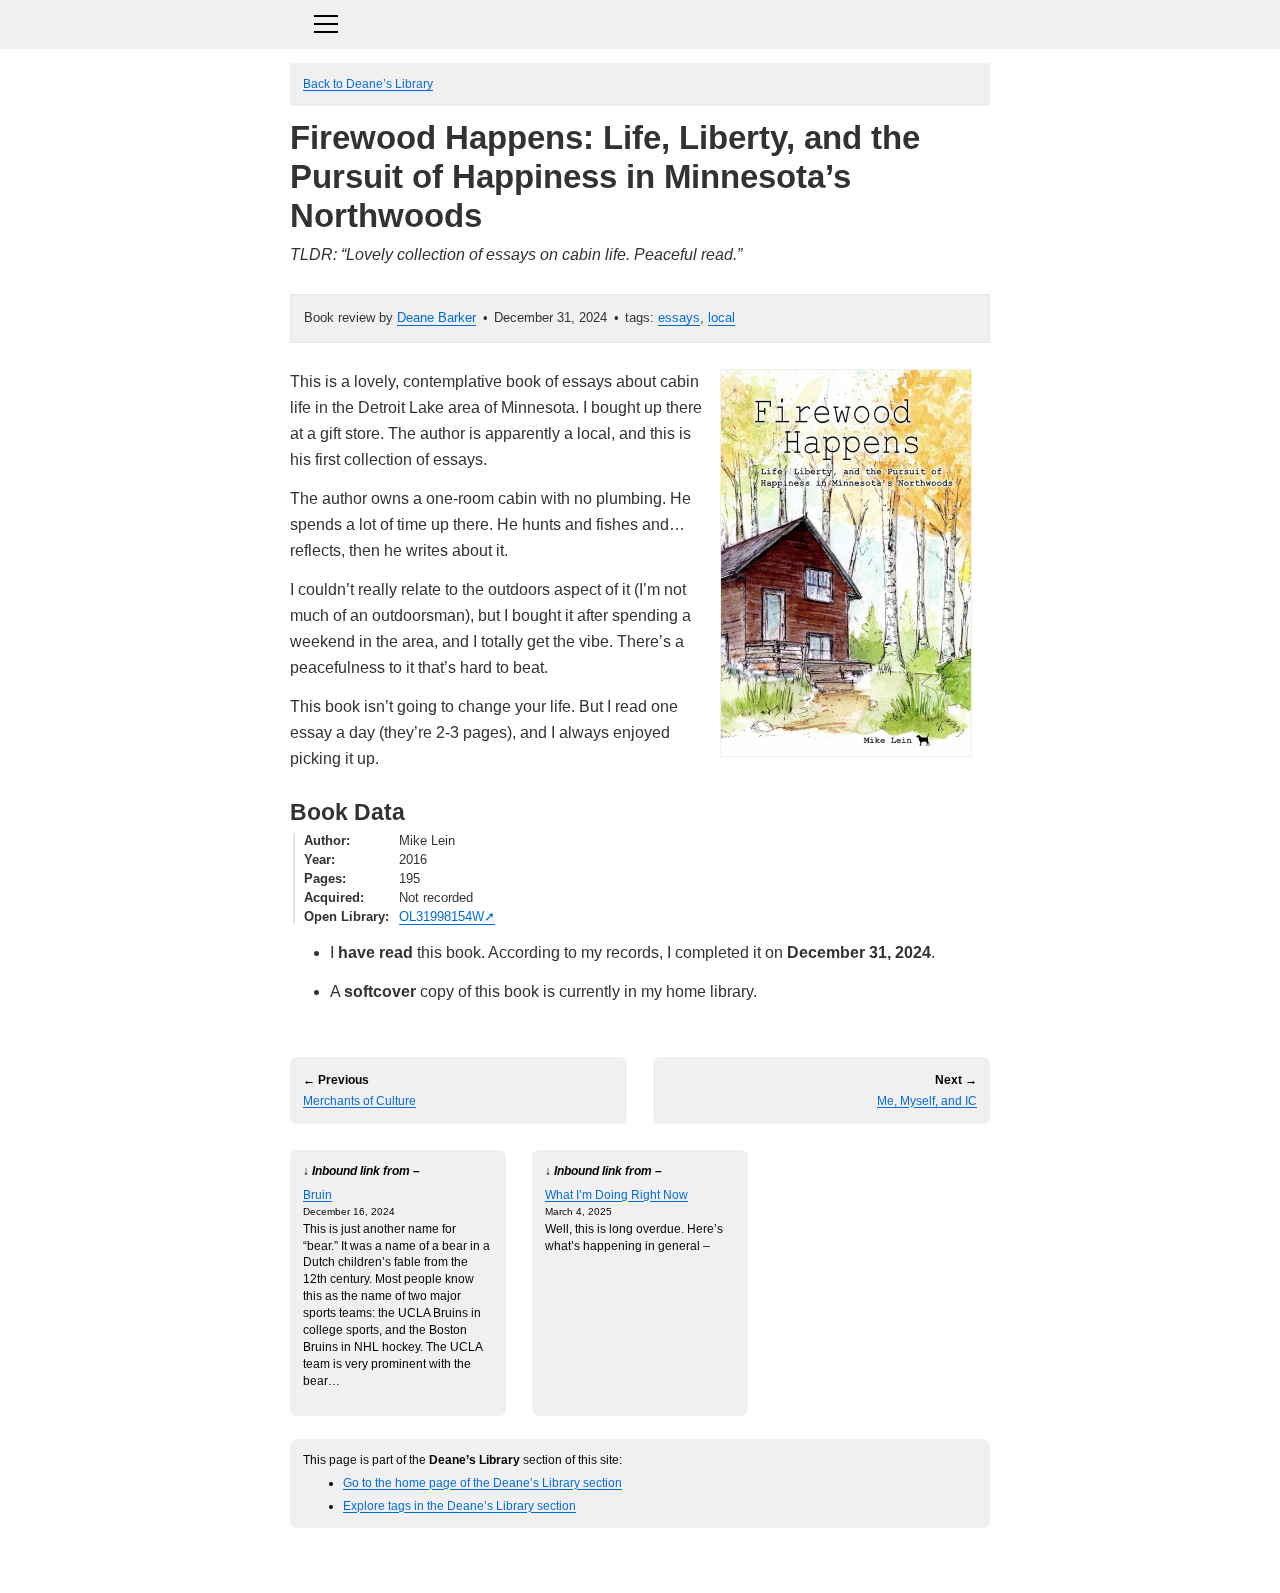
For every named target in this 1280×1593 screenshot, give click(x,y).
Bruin (317, 1194)
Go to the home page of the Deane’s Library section (482, 1482)
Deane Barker (436, 317)
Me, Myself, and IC (927, 1101)
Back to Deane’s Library (368, 83)
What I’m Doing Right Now (616, 1194)
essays (679, 317)
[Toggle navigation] (640, 21)
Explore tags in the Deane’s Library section (459, 1505)
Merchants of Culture (359, 1101)
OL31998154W (441, 916)
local (721, 317)
